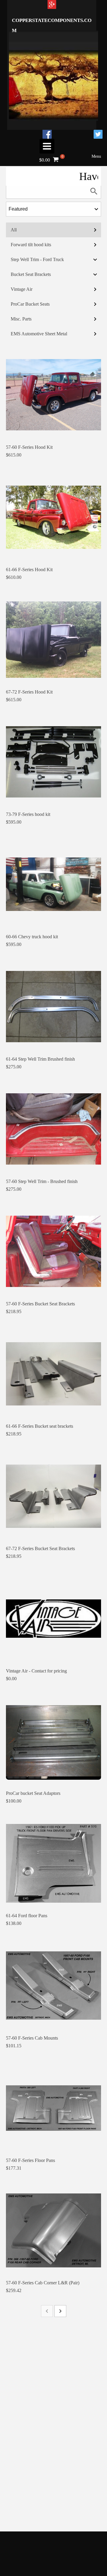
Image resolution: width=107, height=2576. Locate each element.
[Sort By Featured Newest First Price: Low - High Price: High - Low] (53, 209)
